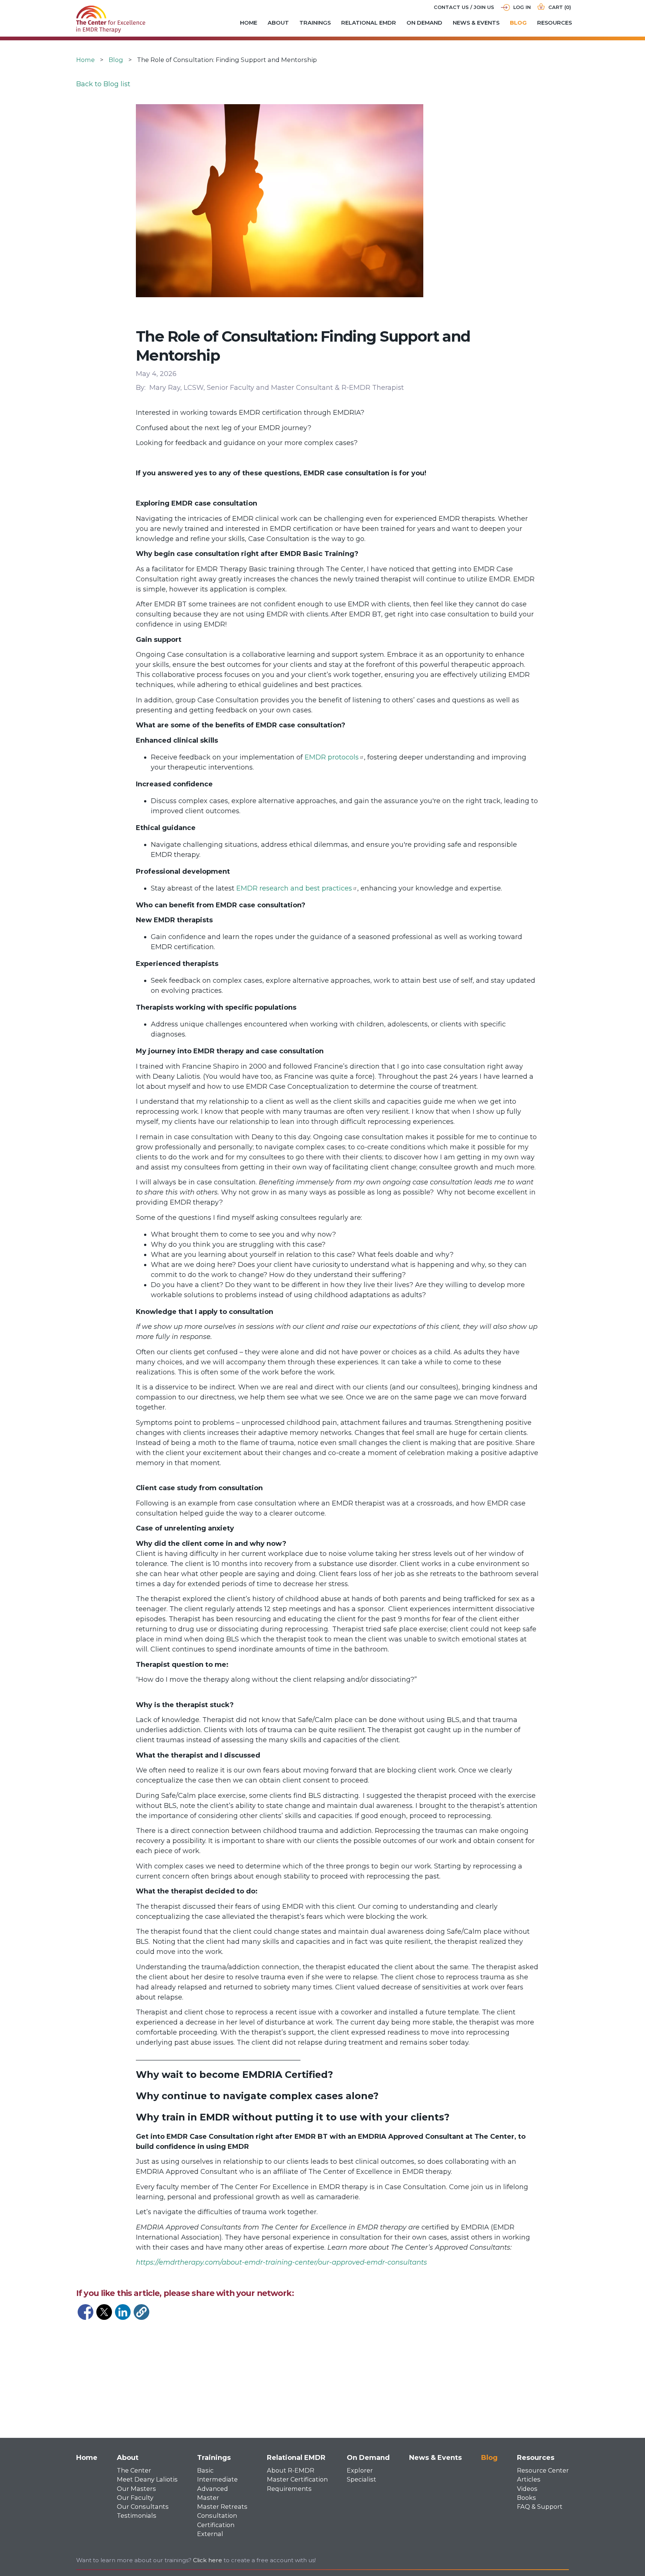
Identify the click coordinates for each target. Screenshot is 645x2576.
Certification (216, 2525)
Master (208, 2498)
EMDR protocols (332, 757)
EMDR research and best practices (294, 888)
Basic (205, 2470)
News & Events (476, 23)
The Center (134, 2470)
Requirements (289, 2489)
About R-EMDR (291, 2470)
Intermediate (217, 2479)
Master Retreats (222, 2507)
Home (249, 23)
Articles (529, 2479)
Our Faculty (135, 2498)
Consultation (217, 2516)
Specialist (362, 2479)
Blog (518, 23)
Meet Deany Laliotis (147, 2479)
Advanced (213, 2489)
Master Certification (297, 2479)
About (278, 23)
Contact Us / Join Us (464, 7)
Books (526, 2498)
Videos (527, 2489)
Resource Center (543, 2470)
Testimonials (137, 2516)
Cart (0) (560, 7)
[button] (141, 2312)
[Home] (111, 10)
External (210, 2534)
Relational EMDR (369, 23)
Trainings (315, 23)
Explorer (360, 2470)
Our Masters (136, 2489)
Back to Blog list (103, 84)
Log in (522, 7)
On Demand (424, 23)
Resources (554, 23)
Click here (208, 2560)
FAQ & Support (540, 2507)
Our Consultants (143, 2507)
